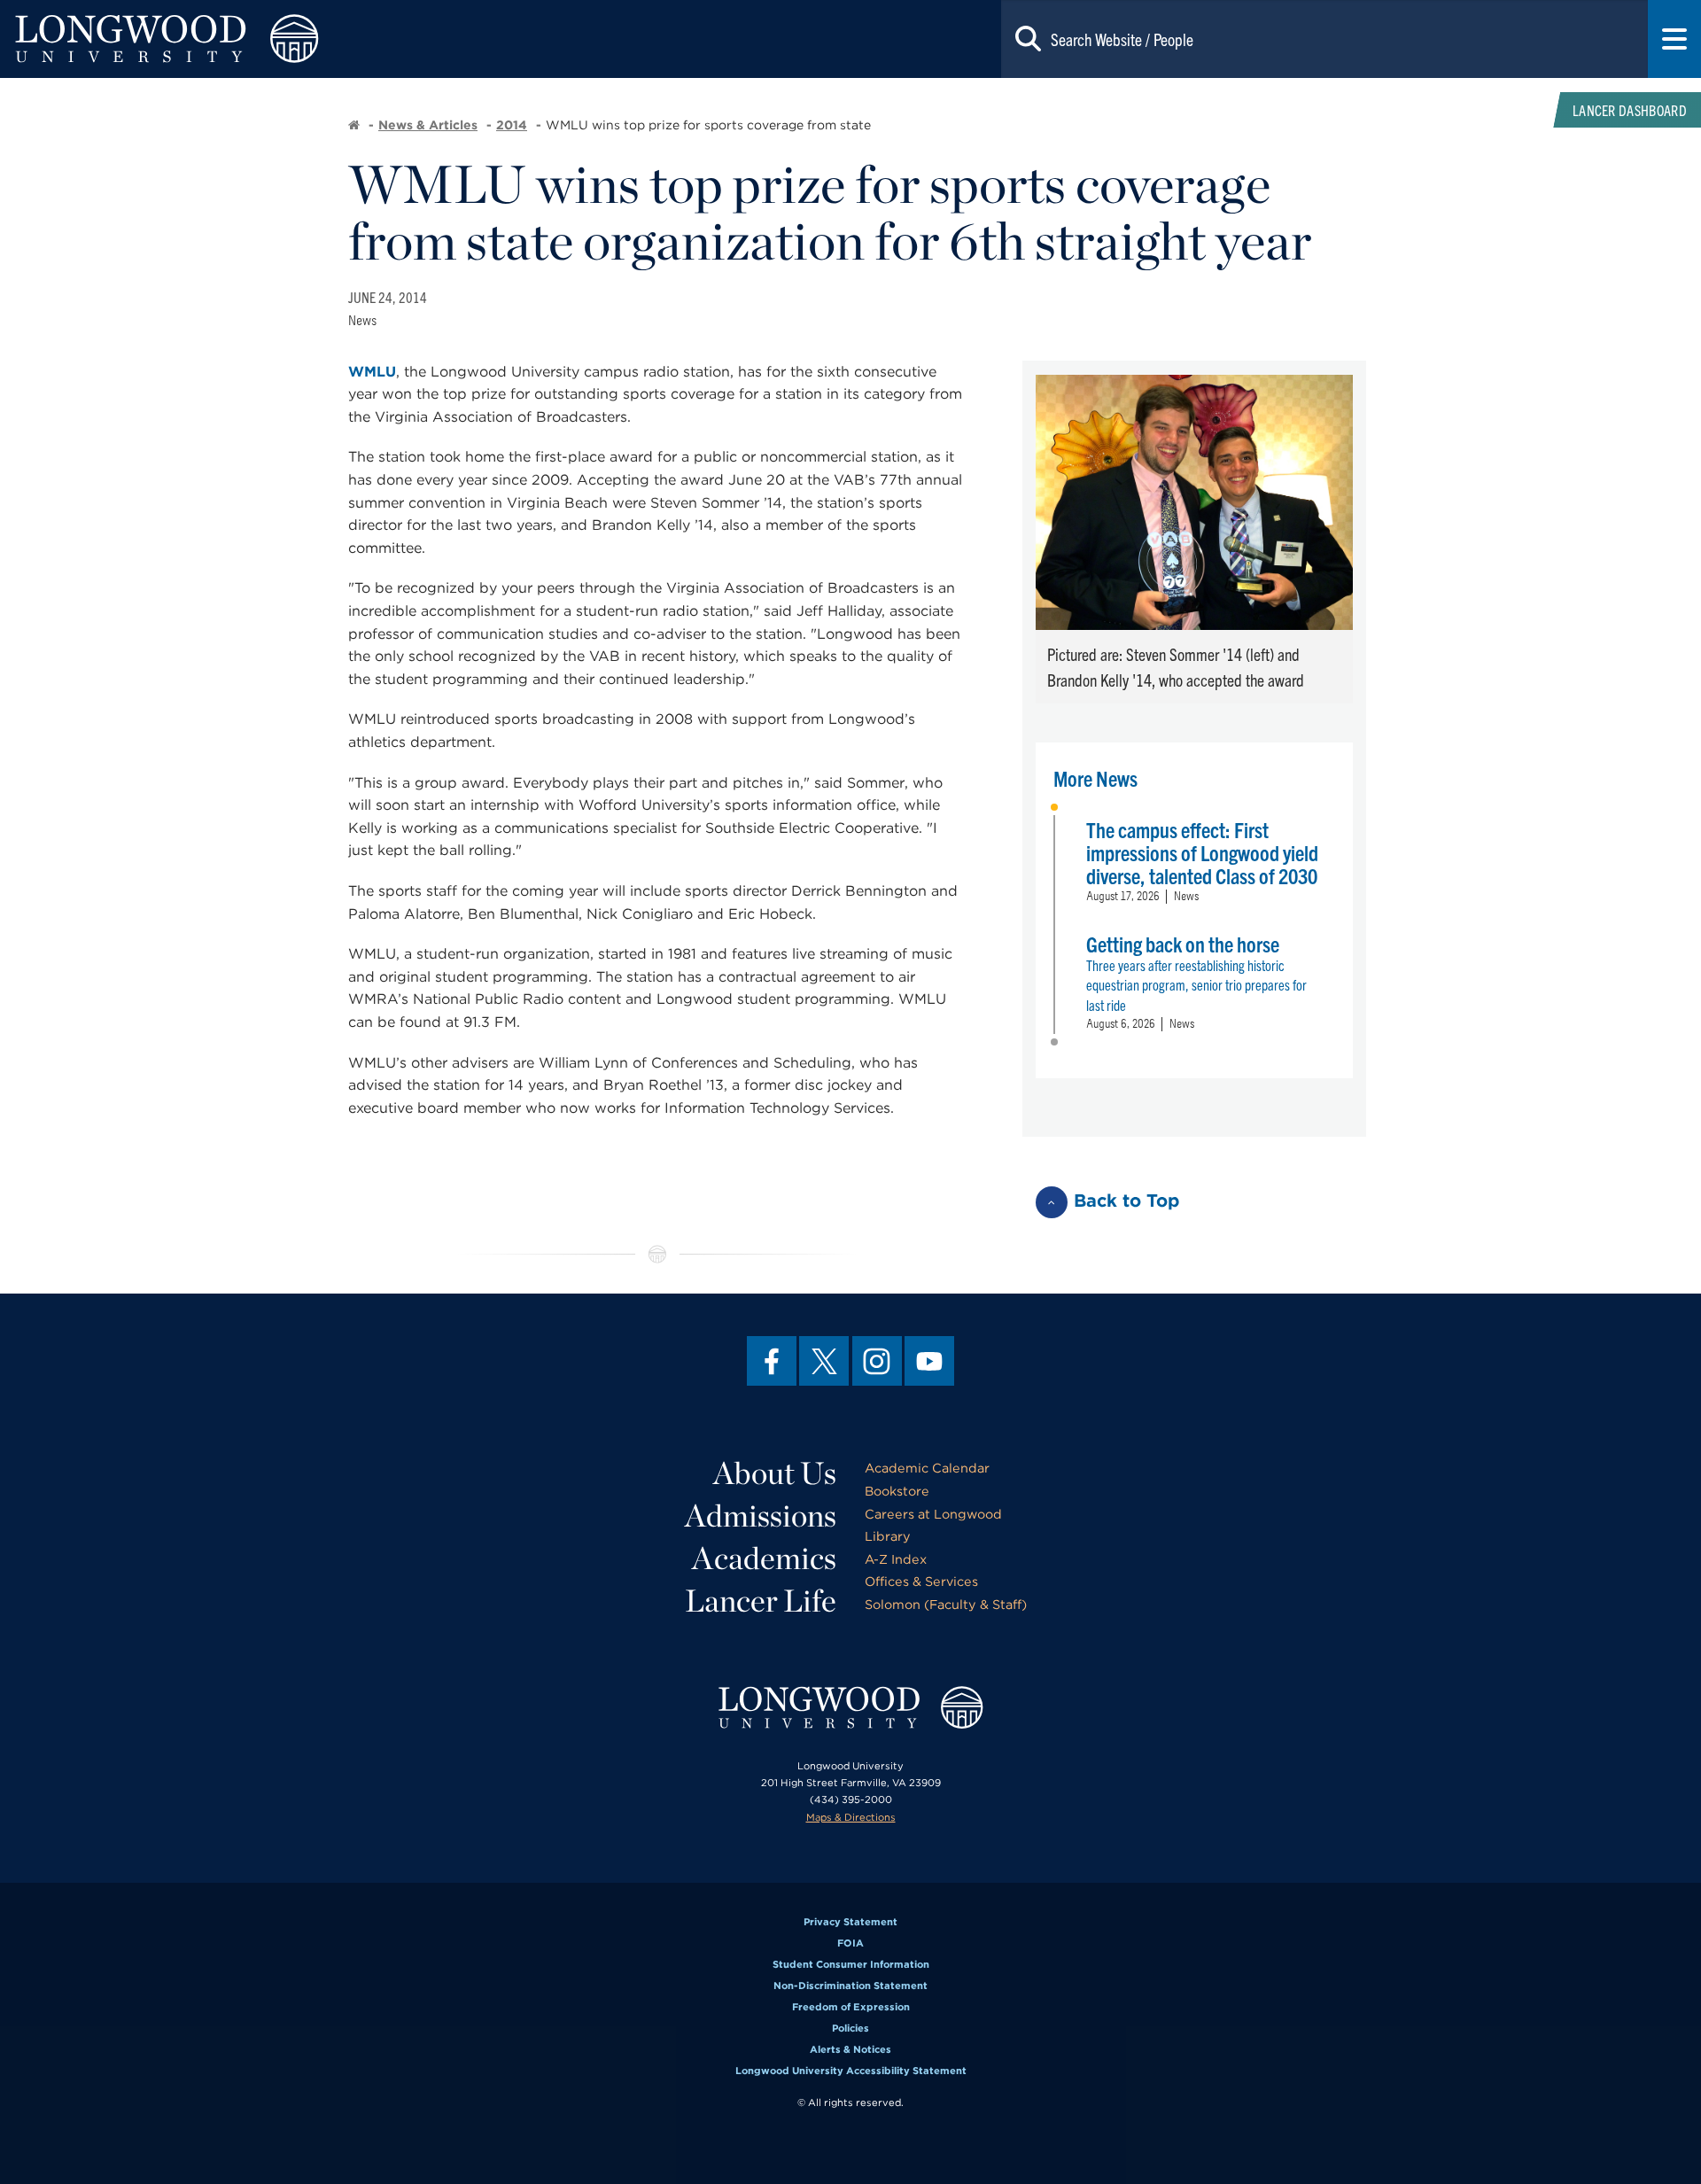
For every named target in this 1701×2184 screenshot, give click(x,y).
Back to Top (1127, 1201)
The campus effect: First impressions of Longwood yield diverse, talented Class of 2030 (1202, 852)
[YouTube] (929, 1361)
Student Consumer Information (851, 1964)
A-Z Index (896, 1559)
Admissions (761, 1515)
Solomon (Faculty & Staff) (946, 1604)
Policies (850, 2028)
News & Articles (428, 125)
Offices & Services (921, 1581)
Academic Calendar (927, 1468)
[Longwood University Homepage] (340, 39)
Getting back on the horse (1183, 944)
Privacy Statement (850, 1922)
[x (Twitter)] (824, 1361)
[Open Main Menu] (1674, 39)
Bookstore (897, 1491)
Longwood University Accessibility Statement (851, 2071)
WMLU (372, 372)
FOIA (850, 1943)
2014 (512, 125)
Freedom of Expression (851, 2007)
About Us (775, 1473)
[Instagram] (877, 1361)
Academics (764, 1558)
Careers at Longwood (933, 1514)
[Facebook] (772, 1361)
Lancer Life (761, 1600)
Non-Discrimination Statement (850, 1986)
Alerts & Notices (850, 2049)
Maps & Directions (851, 1817)
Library (888, 1536)
